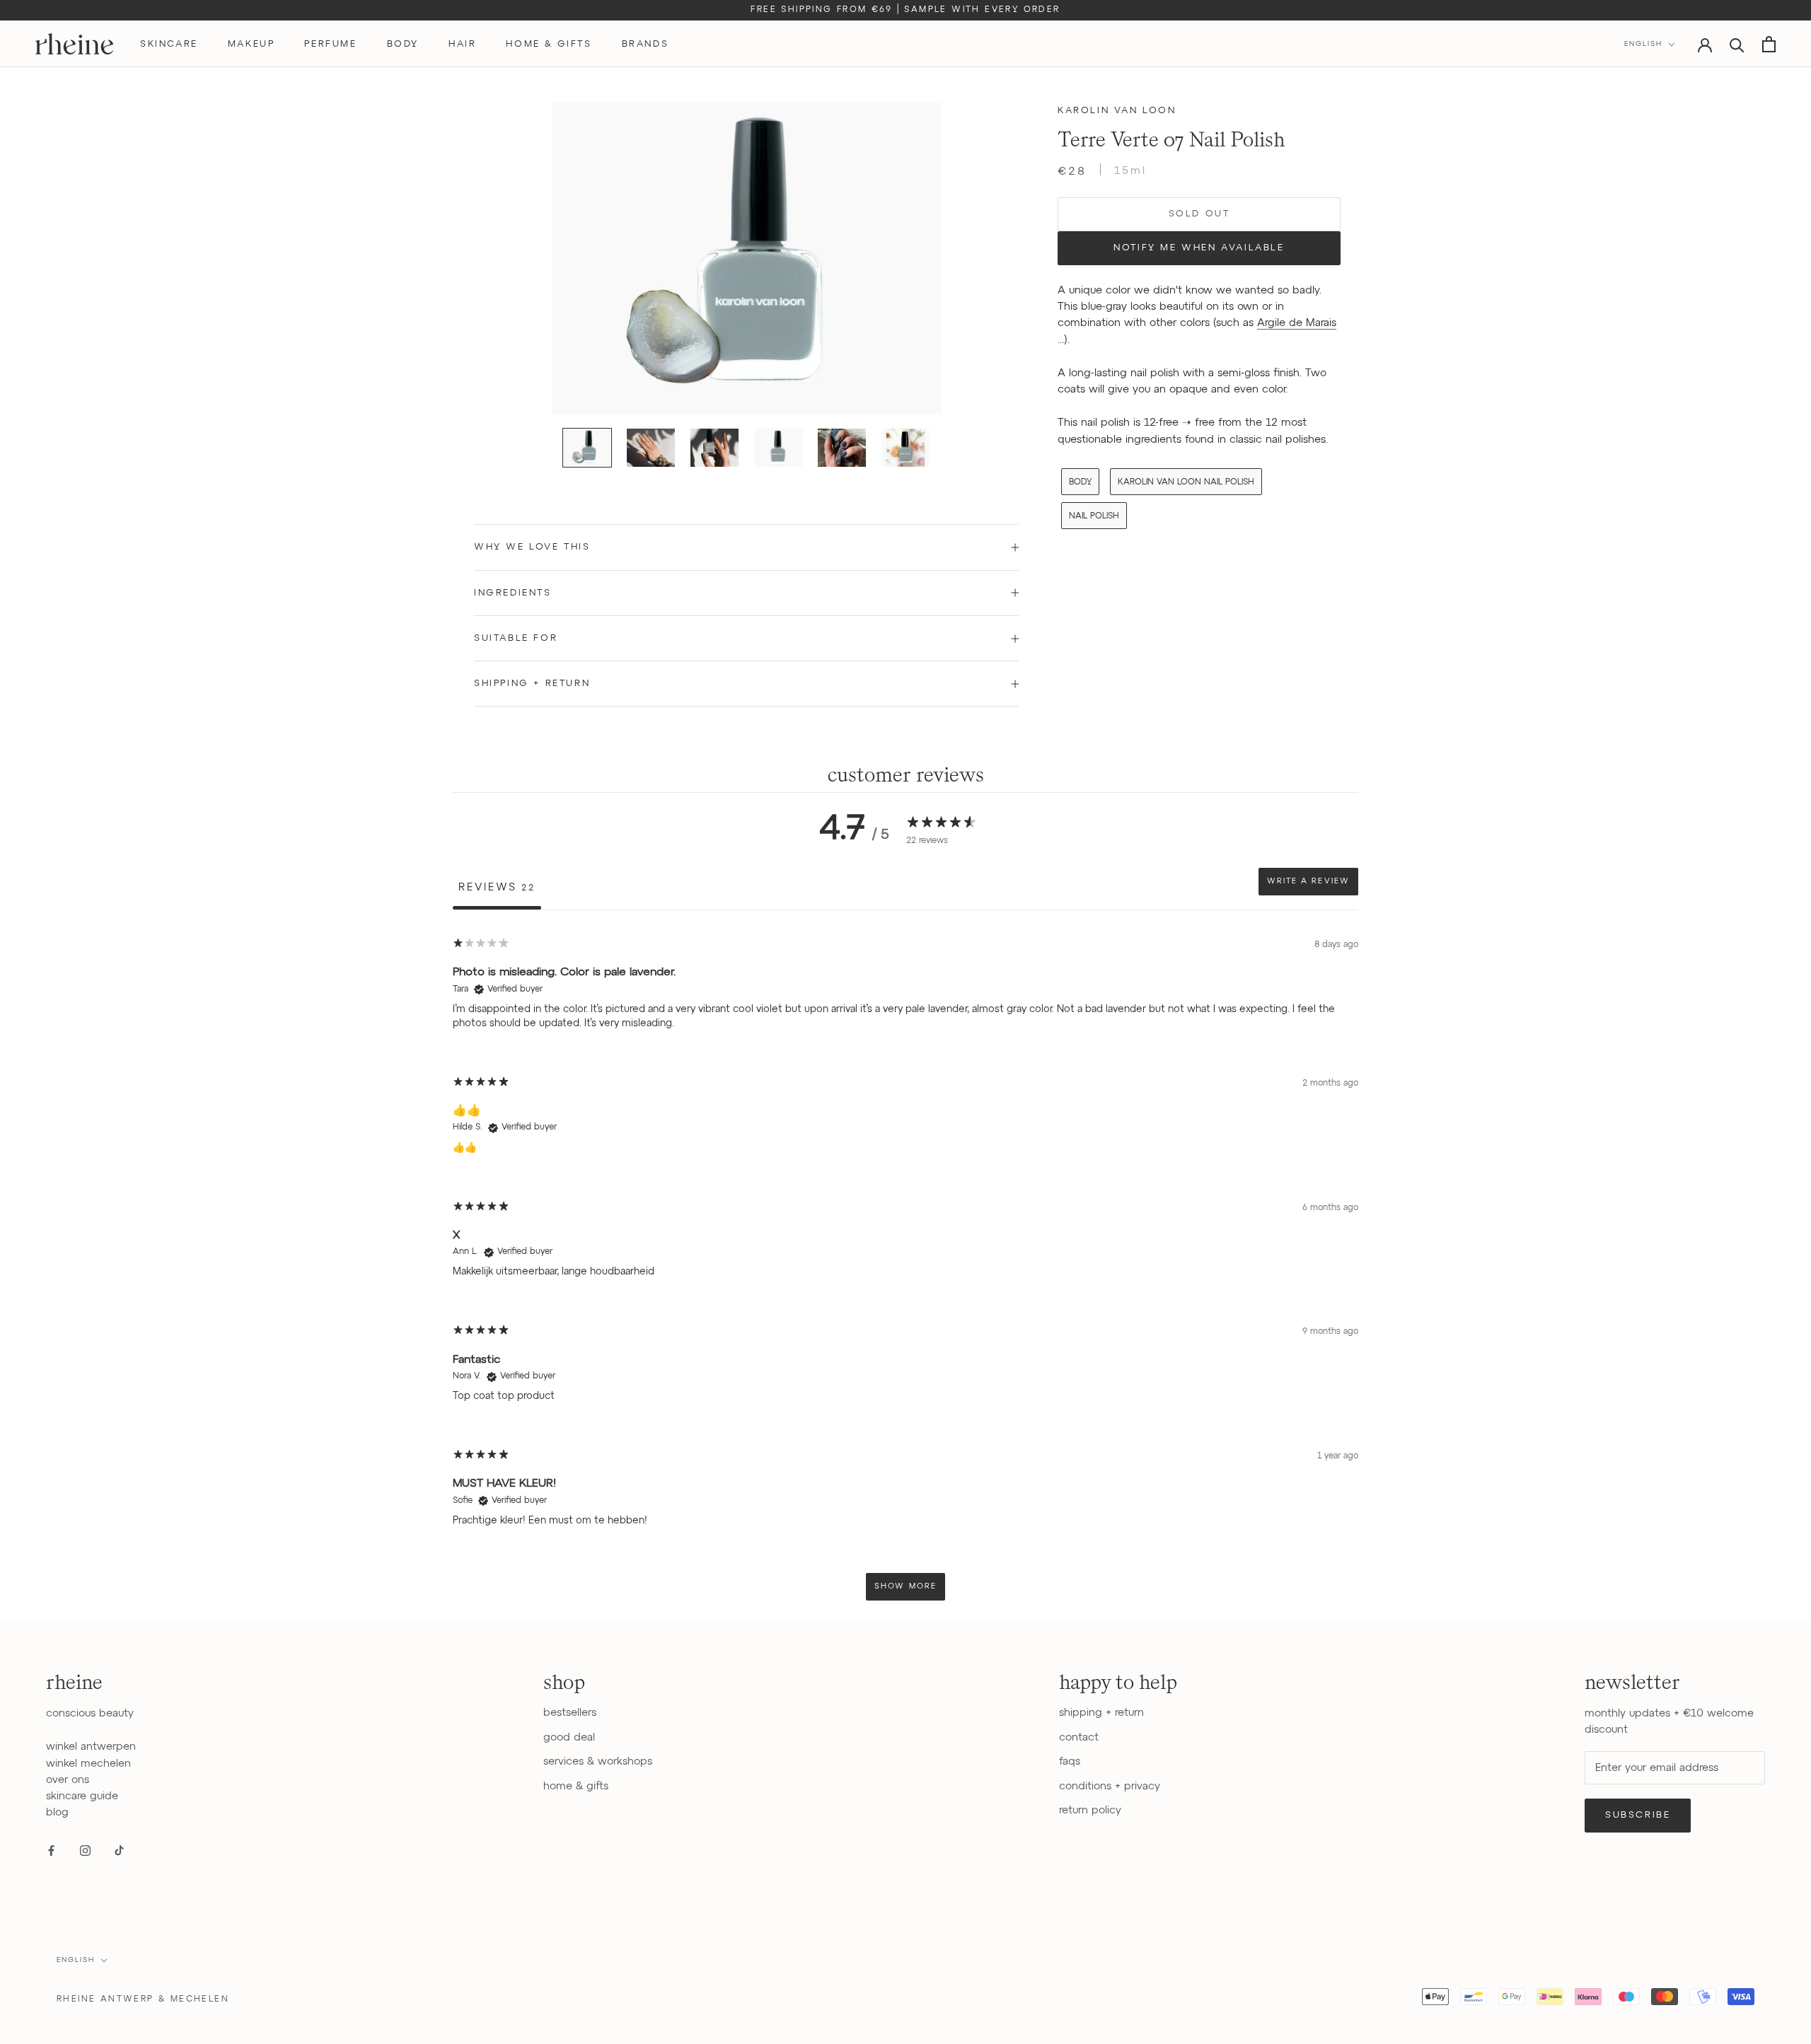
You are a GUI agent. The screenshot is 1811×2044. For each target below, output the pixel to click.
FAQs (1070, 1761)
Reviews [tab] (497, 887)
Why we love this (532, 547)
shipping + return (1101, 1713)
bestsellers (570, 1713)
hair (462, 44)
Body (1080, 482)
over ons (68, 1780)
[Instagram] (85, 1851)
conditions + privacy (1110, 1786)
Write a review (1308, 881)
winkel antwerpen (91, 1747)
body (403, 44)
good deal (569, 1737)
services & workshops (598, 1761)
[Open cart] (1769, 44)
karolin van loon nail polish (1186, 482)
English (1643, 44)
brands (646, 44)
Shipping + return (532, 684)
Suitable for (516, 638)
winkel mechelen (88, 1764)
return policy (1090, 1810)
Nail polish (1094, 516)
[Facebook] (51, 1851)
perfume (330, 44)
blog (57, 1812)
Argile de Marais (1297, 324)
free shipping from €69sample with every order (905, 10)
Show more (905, 1586)
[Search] (1737, 44)
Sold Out (1199, 214)
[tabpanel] (905, 1268)
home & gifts (549, 44)
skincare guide (82, 1796)
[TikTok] (119, 1851)
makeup (251, 44)
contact (1079, 1737)
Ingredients (513, 593)
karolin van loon (1117, 111)
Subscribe (1638, 1815)
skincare (169, 44)
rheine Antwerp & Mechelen (143, 1999)
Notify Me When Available (1199, 248)
